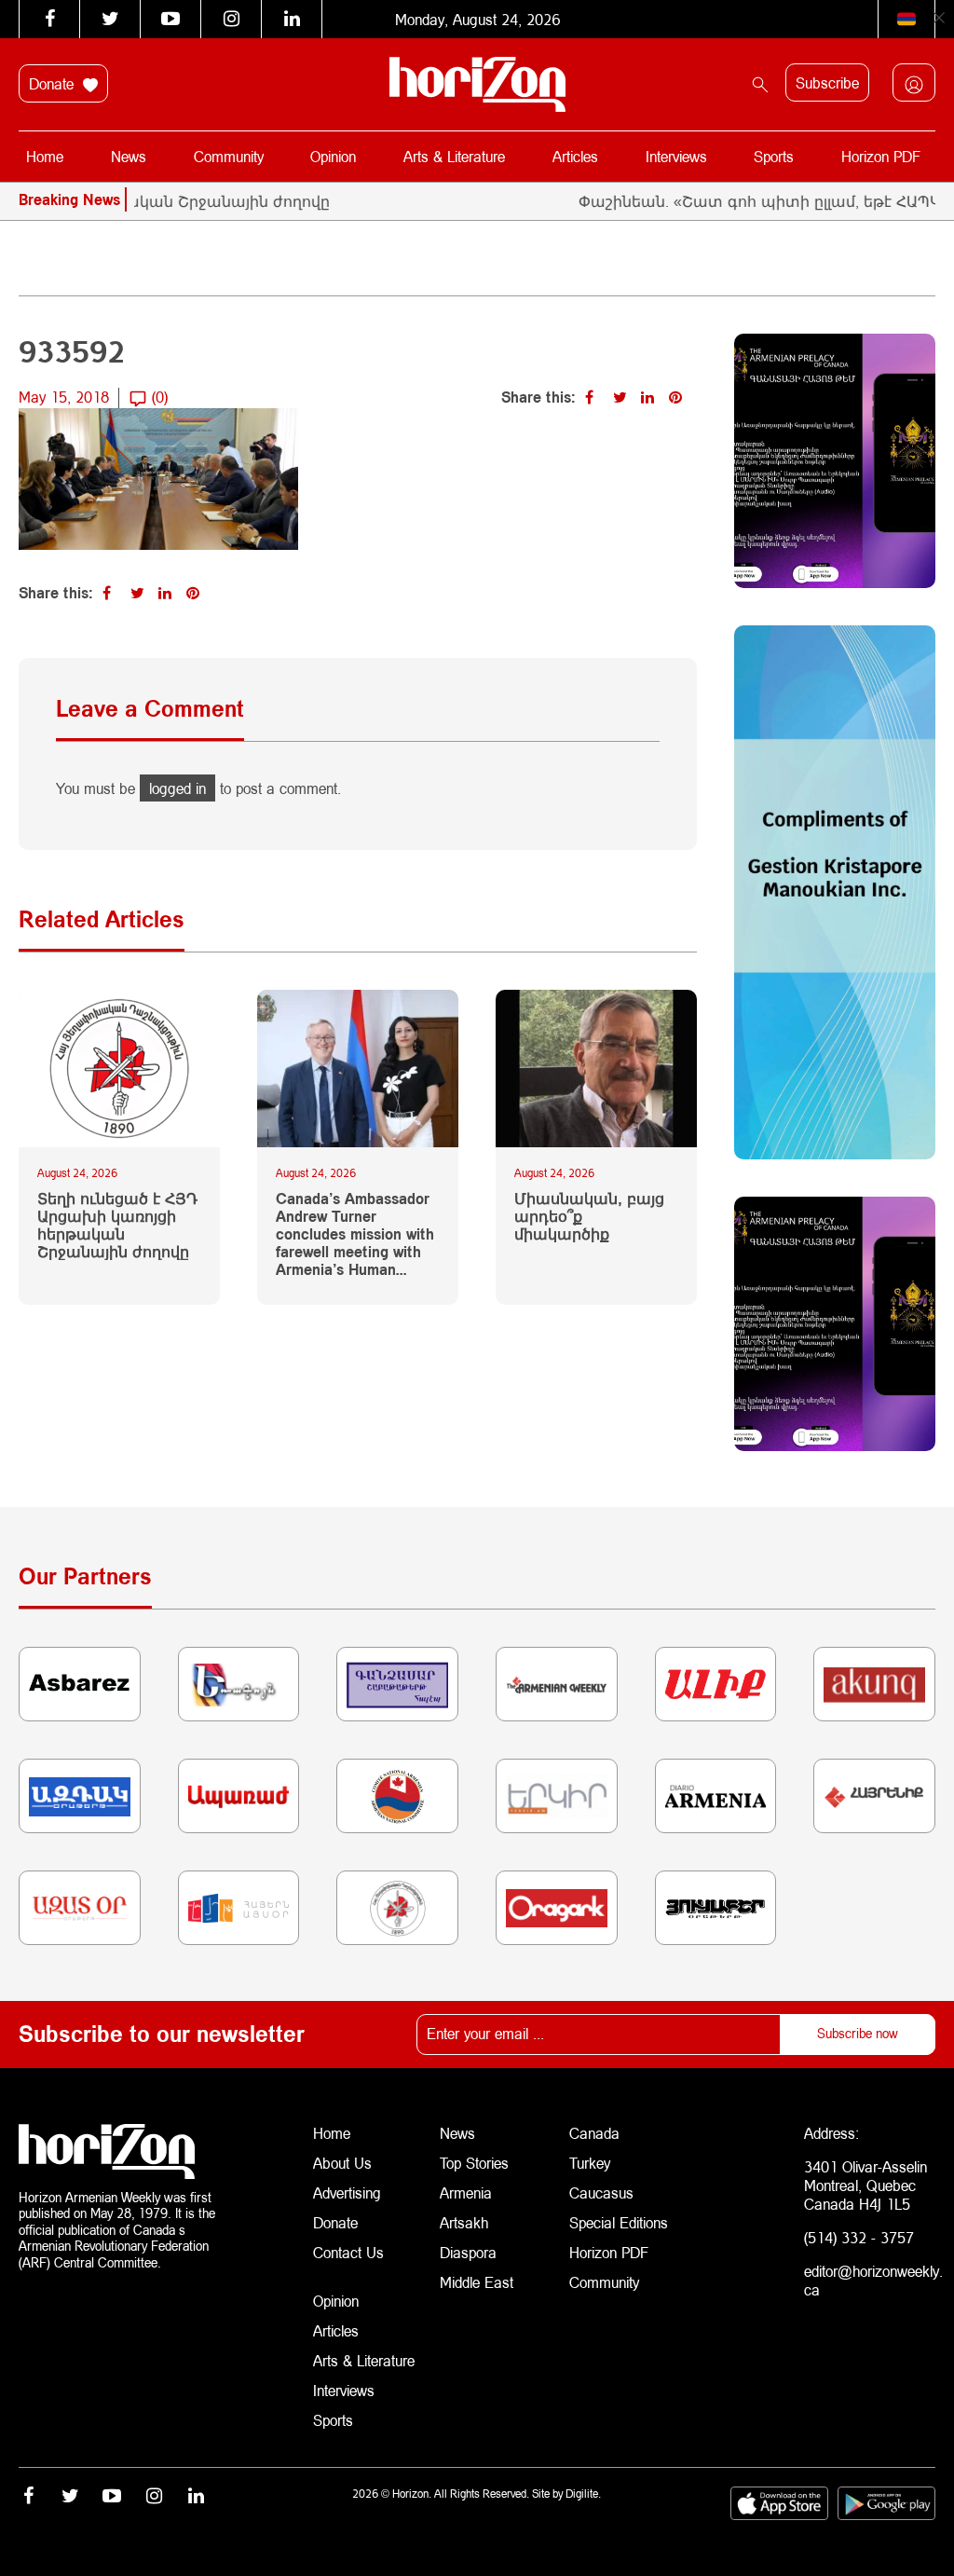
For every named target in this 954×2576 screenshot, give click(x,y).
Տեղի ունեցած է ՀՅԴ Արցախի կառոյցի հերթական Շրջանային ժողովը (117, 1225)
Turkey (590, 2163)
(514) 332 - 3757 (859, 2237)
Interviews (676, 156)
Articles (575, 156)
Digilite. (583, 2494)
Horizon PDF (881, 156)
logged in (177, 788)
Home (45, 156)
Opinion (333, 156)
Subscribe (827, 82)
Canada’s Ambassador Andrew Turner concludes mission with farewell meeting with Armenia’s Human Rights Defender (355, 1234)
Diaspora (468, 2252)
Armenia (466, 2192)
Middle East (477, 2282)
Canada (594, 2133)
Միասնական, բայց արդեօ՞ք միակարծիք (589, 1216)
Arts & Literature (454, 156)
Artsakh (464, 2222)
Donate (54, 83)
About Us (342, 2163)
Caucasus (601, 2192)
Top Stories (474, 2163)
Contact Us (348, 2252)
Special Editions (619, 2222)
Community (229, 156)
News (129, 156)
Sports (774, 156)
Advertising (347, 2192)
